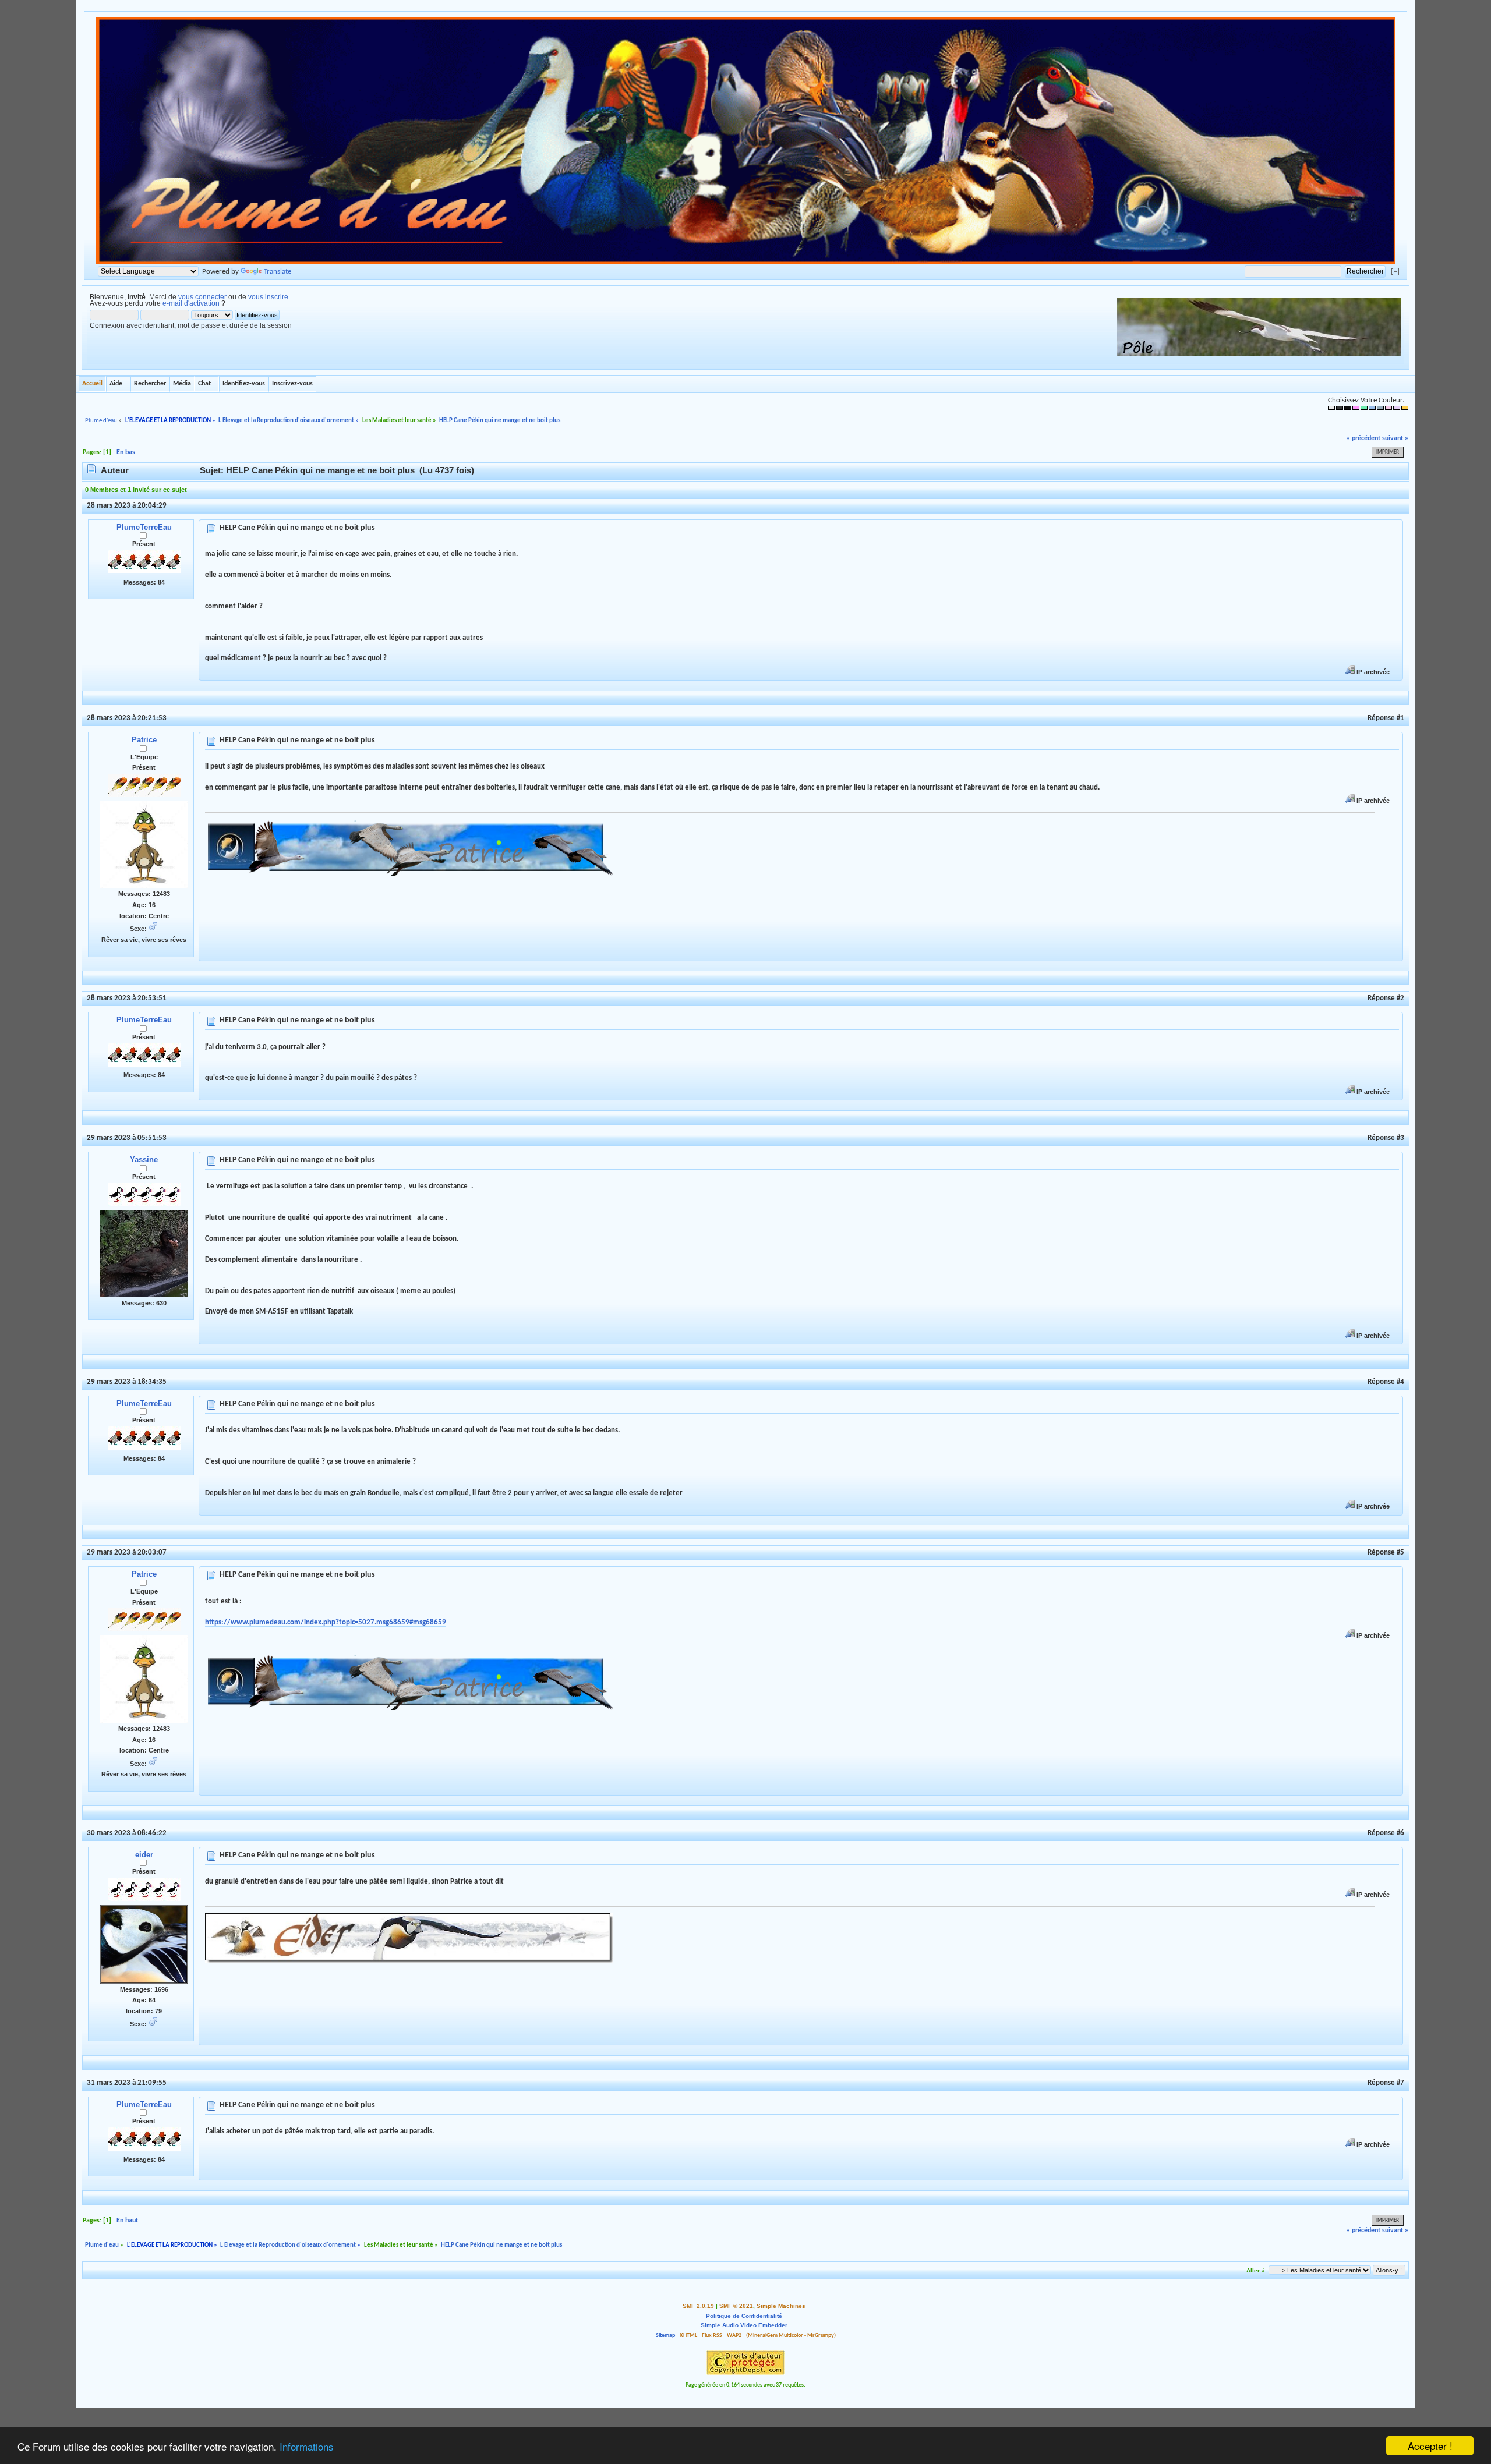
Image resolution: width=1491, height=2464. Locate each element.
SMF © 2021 (736, 2306)
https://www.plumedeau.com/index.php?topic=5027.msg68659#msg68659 (326, 1622)
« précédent (1363, 438)
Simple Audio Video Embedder (744, 2325)
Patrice (144, 740)
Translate (278, 272)
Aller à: (1257, 2270)
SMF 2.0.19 (698, 2306)
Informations (307, 2446)
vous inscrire (268, 297)
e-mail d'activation (191, 303)
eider (144, 1855)
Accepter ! (1430, 2446)
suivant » (1395, 438)
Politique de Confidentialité (744, 2316)
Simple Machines (781, 2306)
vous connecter (202, 297)
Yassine (144, 1160)
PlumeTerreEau (144, 527)
